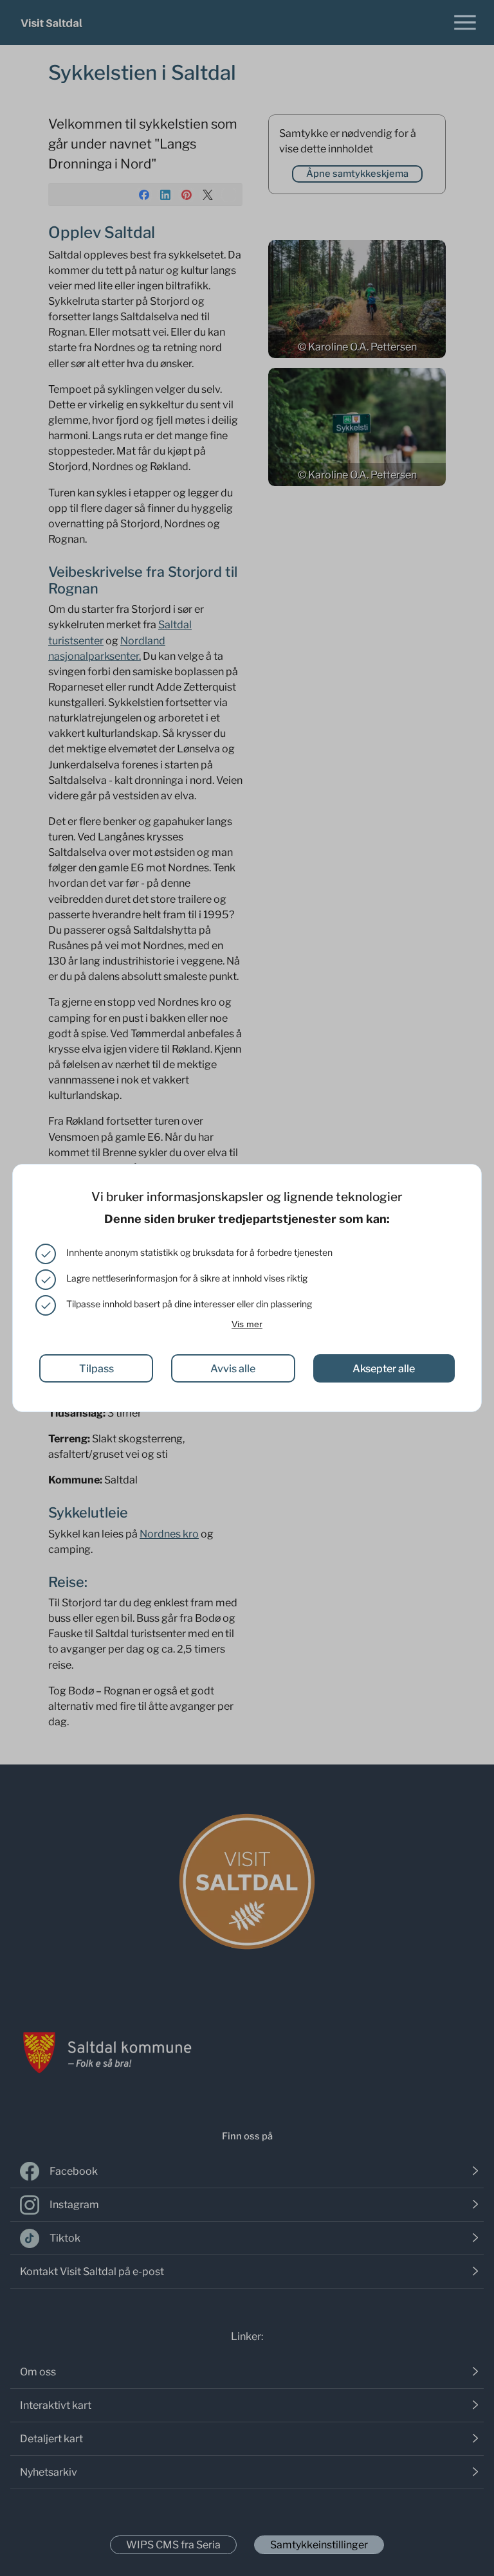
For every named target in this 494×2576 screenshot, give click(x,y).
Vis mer (247, 1324)
